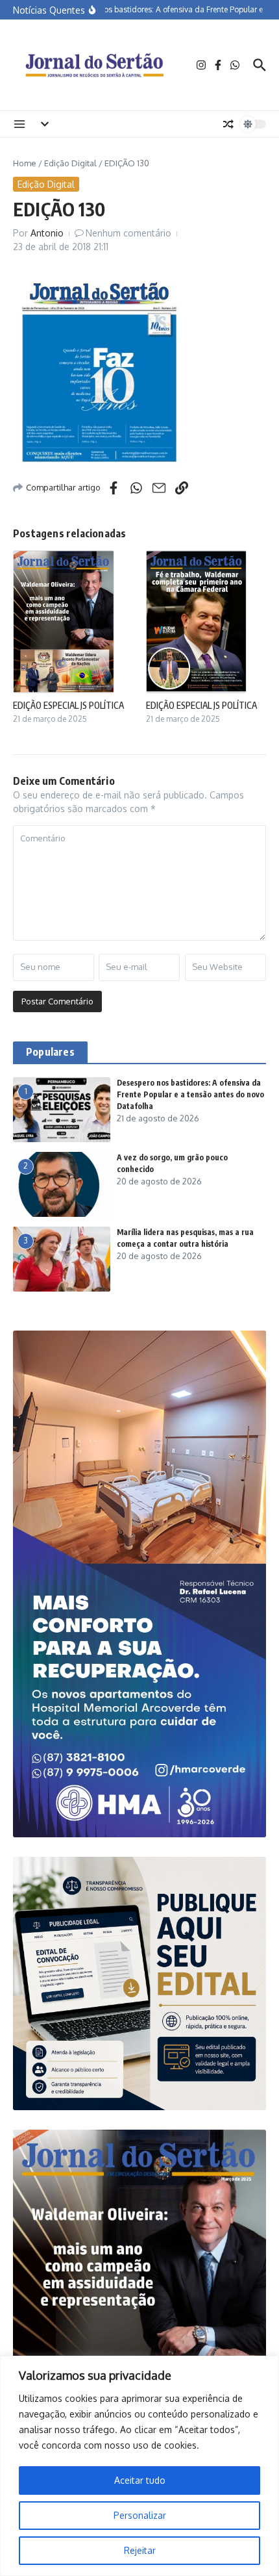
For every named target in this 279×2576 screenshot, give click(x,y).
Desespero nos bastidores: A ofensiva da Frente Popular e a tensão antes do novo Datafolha (190, 1094)
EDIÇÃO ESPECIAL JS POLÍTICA (68, 705)
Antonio (47, 233)
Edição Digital (70, 163)
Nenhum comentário (128, 233)
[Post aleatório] (228, 124)
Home (25, 163)
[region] (139, 2466)
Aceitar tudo (140, 2480)
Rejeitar (140, 2550)
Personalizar (140, 2515)
